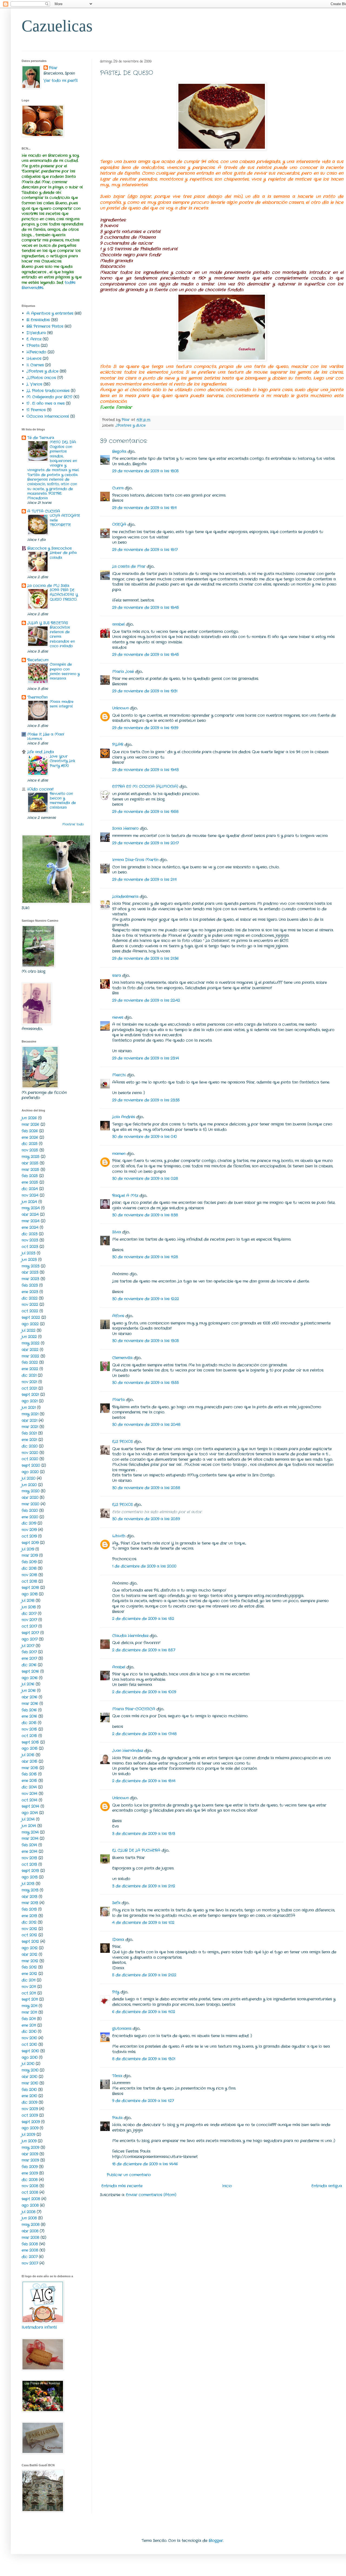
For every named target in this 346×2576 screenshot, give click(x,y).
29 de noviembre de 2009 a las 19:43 (145, 770)
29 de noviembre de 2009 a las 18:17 (145, 550)
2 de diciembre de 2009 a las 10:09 (144, 1692)
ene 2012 (29, 1974)
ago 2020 (30, 1472)
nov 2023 (30, 1240)
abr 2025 (30, 1163)
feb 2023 (30, 1285)
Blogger (216, 2541)
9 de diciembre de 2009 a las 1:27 (143, 2101)
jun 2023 (29, 1260)
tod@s (70, 283)
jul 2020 (29, 1478)
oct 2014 (29, 1800)
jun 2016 (29, 1691)
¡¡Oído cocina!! (40, 789)
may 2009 (30, 2147)
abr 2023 (30, 1272)
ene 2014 (29, 1851)
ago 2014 (30, 1813)
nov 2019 (29, 1530)
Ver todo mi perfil (61, 81)
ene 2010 (29, 2096)
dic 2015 (29, 1723)
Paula (117, 2118)
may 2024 (31, 1208)
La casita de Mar (129, 566)
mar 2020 (30, 1504)
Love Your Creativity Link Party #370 (62, 761)
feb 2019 (29, 1562)
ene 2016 (29, 1716)
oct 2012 (29, 1935)
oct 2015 (29, 1736)
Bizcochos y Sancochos (49, 548)
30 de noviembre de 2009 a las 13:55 (146, 1383)
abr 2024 (30, 1214)
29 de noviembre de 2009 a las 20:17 (145, 843)
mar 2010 (30, 2083)
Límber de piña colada (63, 555)
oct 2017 (29, 1626)
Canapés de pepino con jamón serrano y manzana (65, 671)
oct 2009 (30, 2115)
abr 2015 (29, 1761)
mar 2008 (30, 2238)
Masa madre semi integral (62, 704)
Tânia (117, 2076)
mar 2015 (30, 1768)
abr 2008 (30, 2231)
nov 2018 (29, 1575)
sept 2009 (31, 2122)
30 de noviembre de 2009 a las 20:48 (146, 1425)
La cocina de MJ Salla (48, 586)
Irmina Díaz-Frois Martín (135, 860)
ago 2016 (30, 1678)
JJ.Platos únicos (41, 378)
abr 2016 (29, 1697)
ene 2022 (30, 1369)
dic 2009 (29, 2102)
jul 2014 (28, 1819)
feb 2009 (30, 2167)
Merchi (119, 1075)
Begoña (119, 452)
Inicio (227, 2186)
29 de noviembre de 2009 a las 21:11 (144, 879)
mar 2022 (30, 1356)
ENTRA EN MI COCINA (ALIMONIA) (145, 786)
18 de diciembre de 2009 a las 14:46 (145, 2164)
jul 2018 (28, 1601)
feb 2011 (29, 2019)
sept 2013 (30, 1871)
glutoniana (122, 2029)
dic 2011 (29, 1980)
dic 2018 (29, 1568)
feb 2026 (30, 1131)
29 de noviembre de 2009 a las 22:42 (146, 1000)
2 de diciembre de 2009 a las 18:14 (144, 1781)
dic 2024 (30, 1189)
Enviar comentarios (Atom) (151, 2195)
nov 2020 (30, 1453)
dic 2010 (29, 2031)
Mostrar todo (73, 824)
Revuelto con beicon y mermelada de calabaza (63, 801)
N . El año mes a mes (46, 403)
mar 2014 (30, 1838)
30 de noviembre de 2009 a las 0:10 (144, 1137)
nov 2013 (29, 1858)
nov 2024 (30, 1195)
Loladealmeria (125, 897)
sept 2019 (30, 1543)
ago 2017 (30, 1639)
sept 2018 (30, 1588)
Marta (118, 1400)
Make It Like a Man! (46, 734)
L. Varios (34, 384)
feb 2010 (29, 2090)
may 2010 (30, 2070)
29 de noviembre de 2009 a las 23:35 (146, 1100)
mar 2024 (31, 1221)
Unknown (120, 708)
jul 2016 (28, 1684)
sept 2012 (30, 1941)
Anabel (119, 1667)
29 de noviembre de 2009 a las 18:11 (144, 508)
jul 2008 (29, 2212)
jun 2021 (29, 1407)
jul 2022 (29, 1330)
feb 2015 (29, 1774)
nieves (118, 1017)
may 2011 (29, 2006)
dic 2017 (29, 1614)
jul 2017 (28, 1646)
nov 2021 (29, 1382)
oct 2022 (30, 1311)
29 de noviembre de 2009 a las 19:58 (145, 812)
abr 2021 (29, 1420)
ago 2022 (30, 1324)
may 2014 (30, 1832)
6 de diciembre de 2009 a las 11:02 (144, 2012)
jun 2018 (29, 1607)
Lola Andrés (124, 1117)
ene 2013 (29, 1916)
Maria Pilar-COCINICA (134, 1709)
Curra (118, 488)
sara (117, 975)
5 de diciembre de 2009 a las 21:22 (144, 1975)
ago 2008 (30, 2205)
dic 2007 (30, 2257)
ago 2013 (30, 1877)
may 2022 (31, 1343)
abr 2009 (30, 2154)
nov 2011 (29, 1987)
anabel (118, 624)
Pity (116, 1992)
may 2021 (30, 1414)
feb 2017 (29, 1652)
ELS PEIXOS (122, 1442)
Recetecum (38, 660)
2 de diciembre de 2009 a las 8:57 (144, 1650)
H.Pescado (36, 352)
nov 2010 (29, 2038)
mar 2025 (30, 1170)
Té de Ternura (41, 438)
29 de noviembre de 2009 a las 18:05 (145, 471)
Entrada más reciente (122, 2186)
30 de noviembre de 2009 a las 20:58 (146, 1488)
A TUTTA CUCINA (44, 511)
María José (124, 672)
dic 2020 (30, 1446)
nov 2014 (29, 1794)
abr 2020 (30, 1498)
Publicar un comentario (129, 2175)
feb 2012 (29, 1967)
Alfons (118, 1316)
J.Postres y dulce (131, 426)
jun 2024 (29, 1202)
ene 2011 (29, 2025)
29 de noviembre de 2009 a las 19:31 (145, 691)
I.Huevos (34, 358)
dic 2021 (29, 1375)
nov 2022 (30, 1304)
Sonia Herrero (125, 828)
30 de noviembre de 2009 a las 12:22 (146, 1299)
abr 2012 (29, 1954)
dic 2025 (30, 1144)
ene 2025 (30, 1182)
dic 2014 (29, 1787)
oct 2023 (30, 1247)
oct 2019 (29, 1536)
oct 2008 (30, 2192)
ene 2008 (30, 2250)
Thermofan (37, 697)
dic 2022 (30, 1298)
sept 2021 (30, 1395)
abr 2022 (30, 1350)
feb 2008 (30, 2244)
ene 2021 (29, 1440)
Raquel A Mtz (125, 1196)
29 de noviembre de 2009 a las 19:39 (145, 728)
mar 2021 (30, 1427)
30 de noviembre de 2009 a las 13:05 (146, 1341)
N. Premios (36, 410)
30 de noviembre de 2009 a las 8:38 (145, 1215)
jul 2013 (28, 1884)
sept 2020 (31, 1465)
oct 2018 (29, 1581)
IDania (118, 1940)
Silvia (117, 1232)
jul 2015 (28, 1755)
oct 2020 (30, 1459)
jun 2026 (29, 1118)
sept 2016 (30, 1671)
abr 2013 (29, 1897)
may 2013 (30, 1890)
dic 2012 (29, 1922)
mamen (119, 1154)
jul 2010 (28, 2064)
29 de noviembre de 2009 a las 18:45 (146, 608)
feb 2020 (30, 1511)
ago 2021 (30, 1401)
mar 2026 (30, 1124)
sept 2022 (31, 1317)
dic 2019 (29, 1523)
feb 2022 (30, 1362)
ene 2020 (30, 1517)
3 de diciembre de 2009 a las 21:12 (144, 1886)
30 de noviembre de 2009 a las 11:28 (145, 1257)
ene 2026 (30, 1137)
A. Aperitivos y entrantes (50, 313)
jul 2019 (28, 1549)
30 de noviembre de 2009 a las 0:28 (145, 1179)
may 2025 (31, 1157)
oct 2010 (29, 2044)
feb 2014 (29, 1845)
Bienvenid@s (32, 288)
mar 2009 (30, 2160)
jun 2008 (29, 2218)
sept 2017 (30, 1633)
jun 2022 (29, 1337)
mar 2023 (30, 1279)
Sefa (116, 1903)
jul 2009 (28, 2135)
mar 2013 (30, 1903)
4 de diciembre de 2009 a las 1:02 (143, 1923)
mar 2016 (30, 1704)
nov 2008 (30, 2186)
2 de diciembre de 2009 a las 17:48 (144, 1734)
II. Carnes (35, 365)
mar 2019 (30, 1555)
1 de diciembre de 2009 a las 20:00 (144, 1566)
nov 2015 (29, 1729)
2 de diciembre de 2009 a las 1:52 (143, 1619)
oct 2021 (29, 1388)
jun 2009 (29, 2141)
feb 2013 (29, 1909)
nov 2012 (29, 1929)
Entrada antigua (327, 2186)
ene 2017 (29, 1658)
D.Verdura (36, 333)
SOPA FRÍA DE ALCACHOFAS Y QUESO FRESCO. (64, 595)
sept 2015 (30, 1742)
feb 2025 (30, 1176)
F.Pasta (33, 346)
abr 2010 (29, 2077)
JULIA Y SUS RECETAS (48, 623)
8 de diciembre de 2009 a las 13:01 (144, 2059)
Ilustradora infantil (39, 2327)
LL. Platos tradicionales (48, 391)
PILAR (118, 745)
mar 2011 (29, 2012)
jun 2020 (29, 1485)
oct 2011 (29, 1993)
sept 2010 (30, 2051)
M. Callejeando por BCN (49, 397)
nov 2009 (30, 2109)
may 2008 (31, 2225)
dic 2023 (30, 1234)
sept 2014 (30, 1806)
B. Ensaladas (38, 320)
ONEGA (119, 525)
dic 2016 (29, 1665)
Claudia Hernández (130, 1636)
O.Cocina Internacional (48, 416)
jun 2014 (29, 1826)
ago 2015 (30, 1748)
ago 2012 (30, 1948)
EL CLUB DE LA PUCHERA (136, 1850)
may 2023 (31, 1266)
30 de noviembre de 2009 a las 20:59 (146, 1519)
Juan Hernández (128, 1751)
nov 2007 (30, 2263)
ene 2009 (30, 2173)
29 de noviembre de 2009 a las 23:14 (146, 1058)
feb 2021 (29, 1433)
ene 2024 (30, 1227)
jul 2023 (29, 1253)
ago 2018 (30, 1594)
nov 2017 (29, 1620)
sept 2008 (31, 2199)
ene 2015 (29, 1781)
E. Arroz (34, 339)
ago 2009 (30, 2128)
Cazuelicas (57, 26)
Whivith (119, 1536)
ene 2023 (30, 1292)
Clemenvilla (122, 1358)
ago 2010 (30, 2057)
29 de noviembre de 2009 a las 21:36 (145, 958)
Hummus (35, 739)
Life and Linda (41, 752)
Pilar (53, 68)
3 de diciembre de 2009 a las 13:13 (144, 1834)
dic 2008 (30, 2180)
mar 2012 (30, 1961)
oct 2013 (29, 1864)
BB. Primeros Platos (45, 326)
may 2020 (31, 1491)
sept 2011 (30, 1999)
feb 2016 (29, 1710)
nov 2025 (30, 1150)
